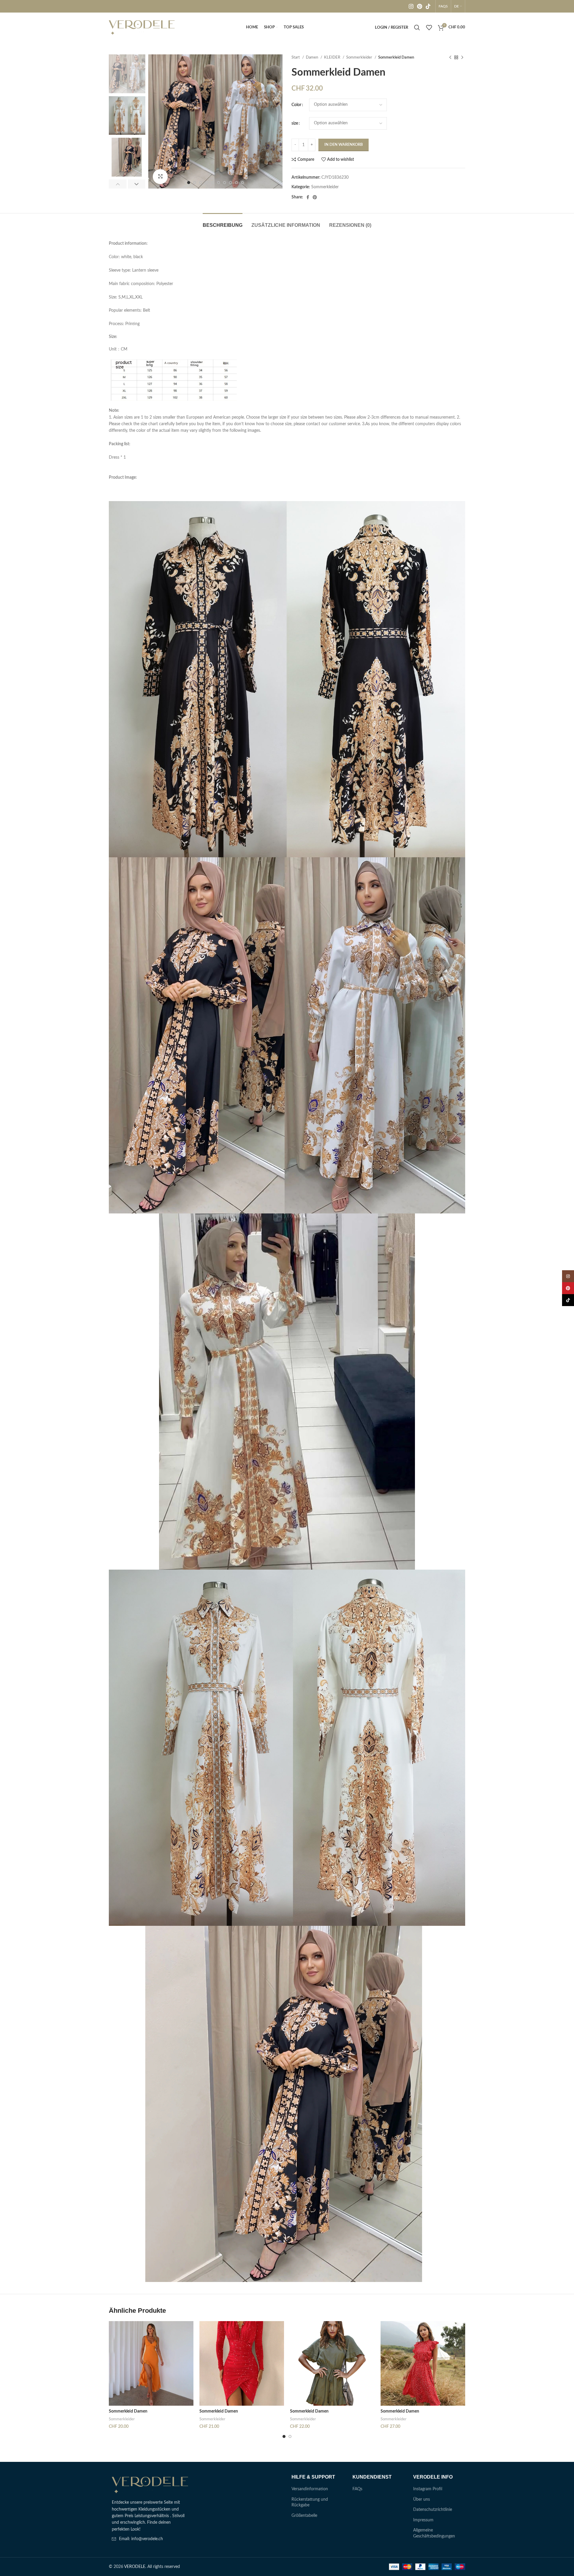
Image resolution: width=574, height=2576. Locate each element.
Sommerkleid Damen (128, 2411)
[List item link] (150, 2539)
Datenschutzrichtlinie (433, 2510)
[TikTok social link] (428, 6)
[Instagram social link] (411, 6)
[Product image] (151, 2363)
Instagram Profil (428, 2489)
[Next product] (462, 58)
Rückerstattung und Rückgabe (310, 2502)
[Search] (417, 27)
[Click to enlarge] (160, 177)
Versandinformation (310, 2489)
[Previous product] (450, 58)
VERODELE (135, 2567)
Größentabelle (304, 2516)
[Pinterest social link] (420, 6)
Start (296, 57)
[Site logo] (142, 27)
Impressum (423, 2520)
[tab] (223, 222)
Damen (312, 57)
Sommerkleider (360, 57)
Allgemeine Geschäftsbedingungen (434, 2533)
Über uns (422, 2500)
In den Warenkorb (344, 145)
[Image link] (150, 2485)
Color (296, 105)
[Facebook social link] (308, 197)
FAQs (357, 2489)
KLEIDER (333, 57)
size (295, 123)
